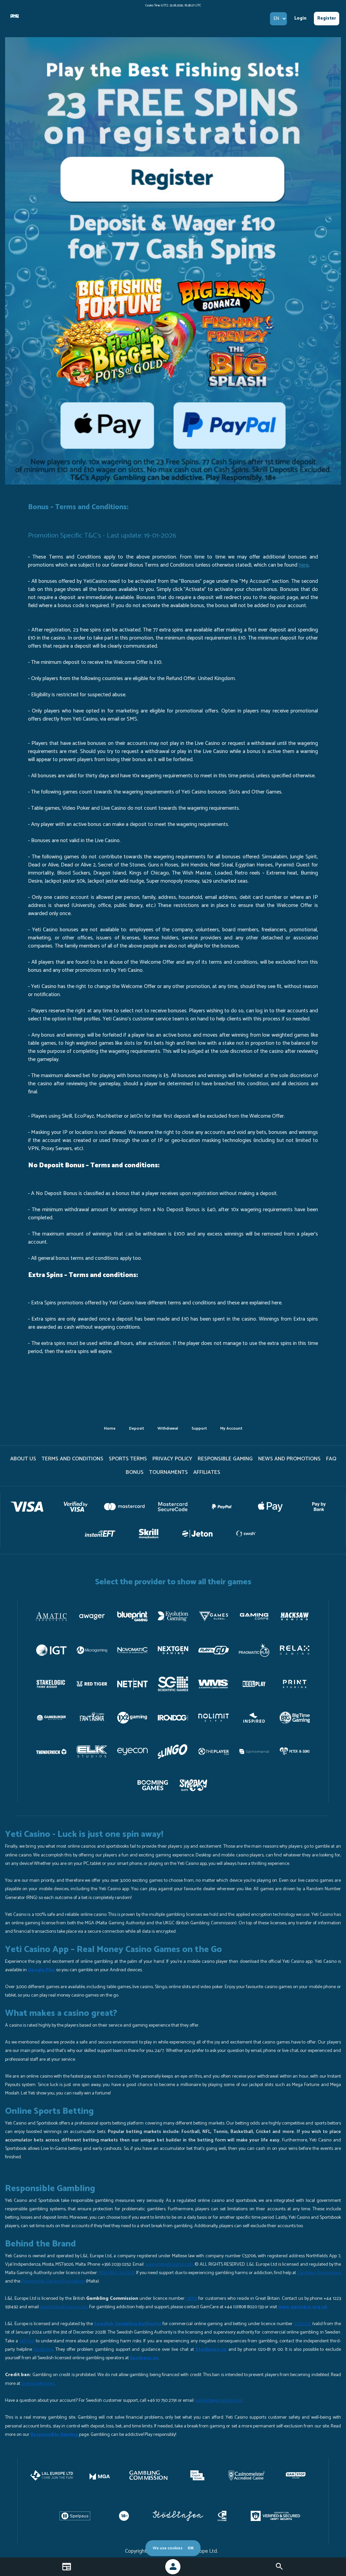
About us (23, 1459)
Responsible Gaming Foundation (53, 2281)
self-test (27, 2341)
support (199, 1428)
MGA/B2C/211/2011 (117, 2273)
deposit (137, 1428)
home (110, 1428)
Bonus (135, 1472)
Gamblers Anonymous (319, 2273)
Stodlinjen (43, 2350)
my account (231, 1428)
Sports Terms (128, 1459)
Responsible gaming (225, 1459)
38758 (192, 2299)
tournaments (168, 1472)
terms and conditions (72, 1459)
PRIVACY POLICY (172, 1459)
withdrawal (168, 1428)
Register (327, 18)
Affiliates (207, 1472)
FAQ (331, 1459)
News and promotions (289, 1459)
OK (191, 2548)
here (304, 565)
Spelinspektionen (38, 2384)
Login (300, 18)
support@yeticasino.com (169, 2265)
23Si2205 (302, 2324)
